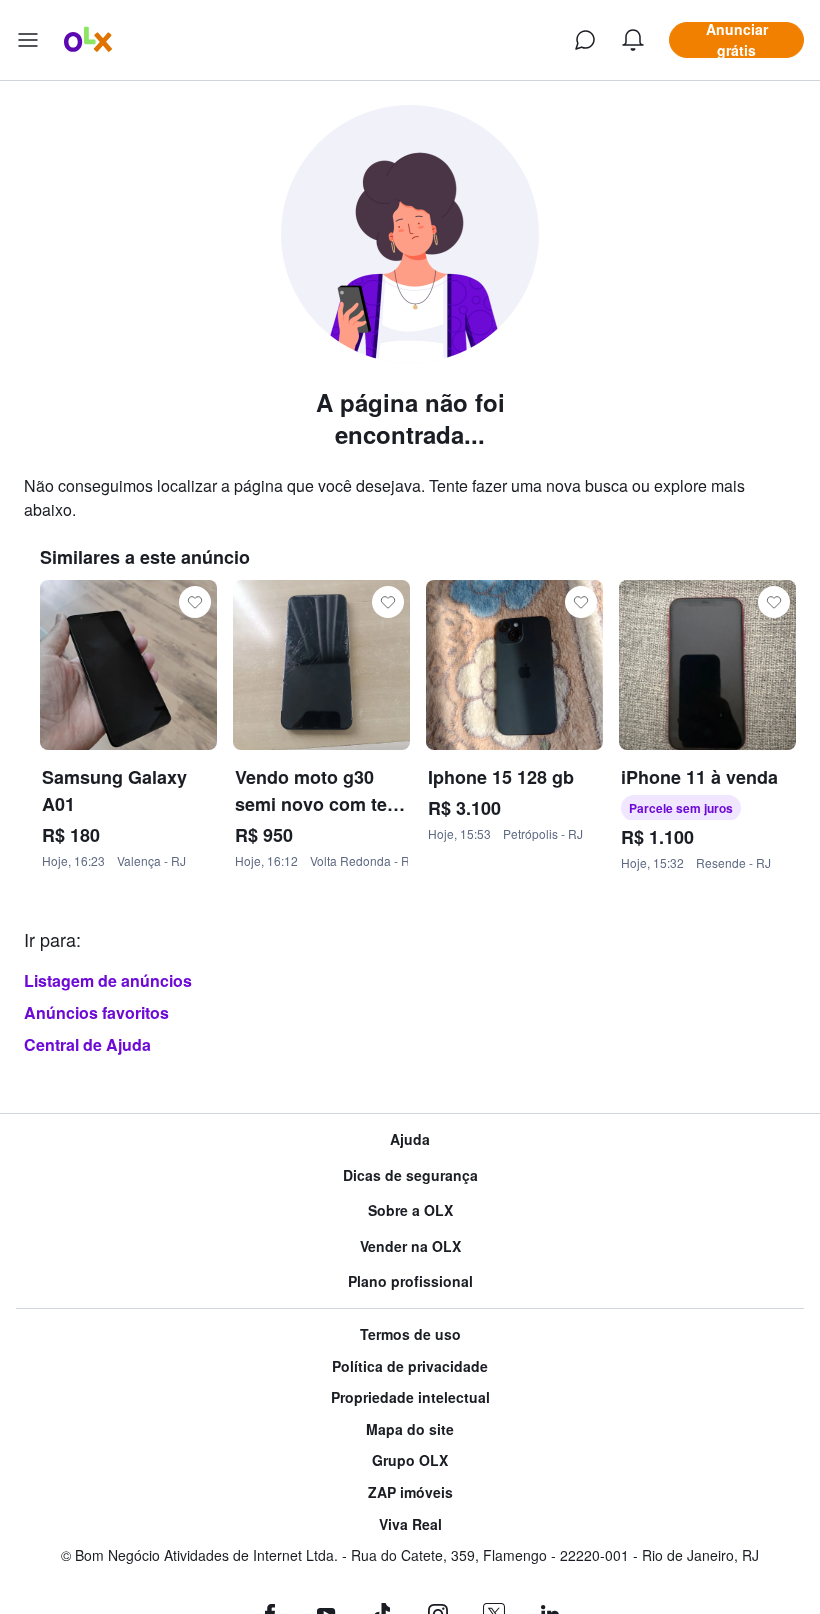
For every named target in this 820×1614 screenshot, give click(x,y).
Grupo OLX (410, 1460)
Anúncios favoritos (96, 1012)
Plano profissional (410, 1281)
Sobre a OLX (410, 1210)
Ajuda (410, 1139)
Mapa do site (410, 1429)
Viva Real (410, 1524)
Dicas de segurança (410, 1175)
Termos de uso (410, 1334)
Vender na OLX (410, 1246)
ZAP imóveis (410, 1492)
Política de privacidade (410, 1366)
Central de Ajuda (87, 1044)
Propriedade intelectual (410, 1397)
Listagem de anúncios (108, 980)
